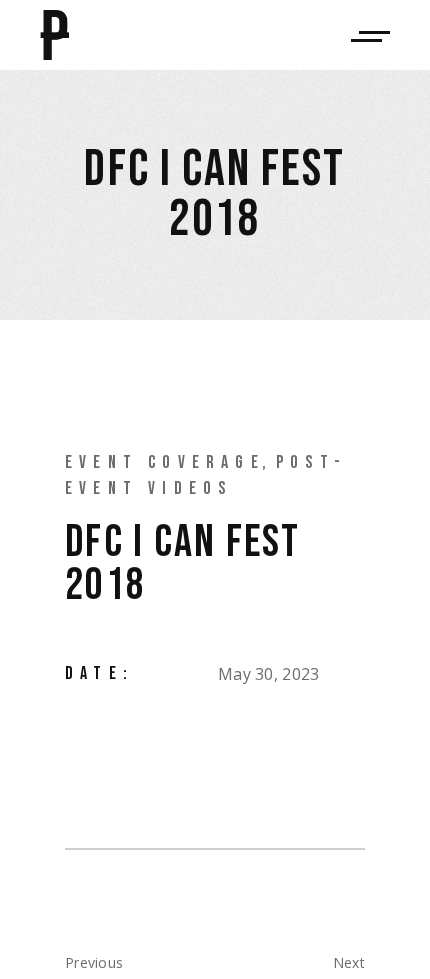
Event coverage (165, 462)
